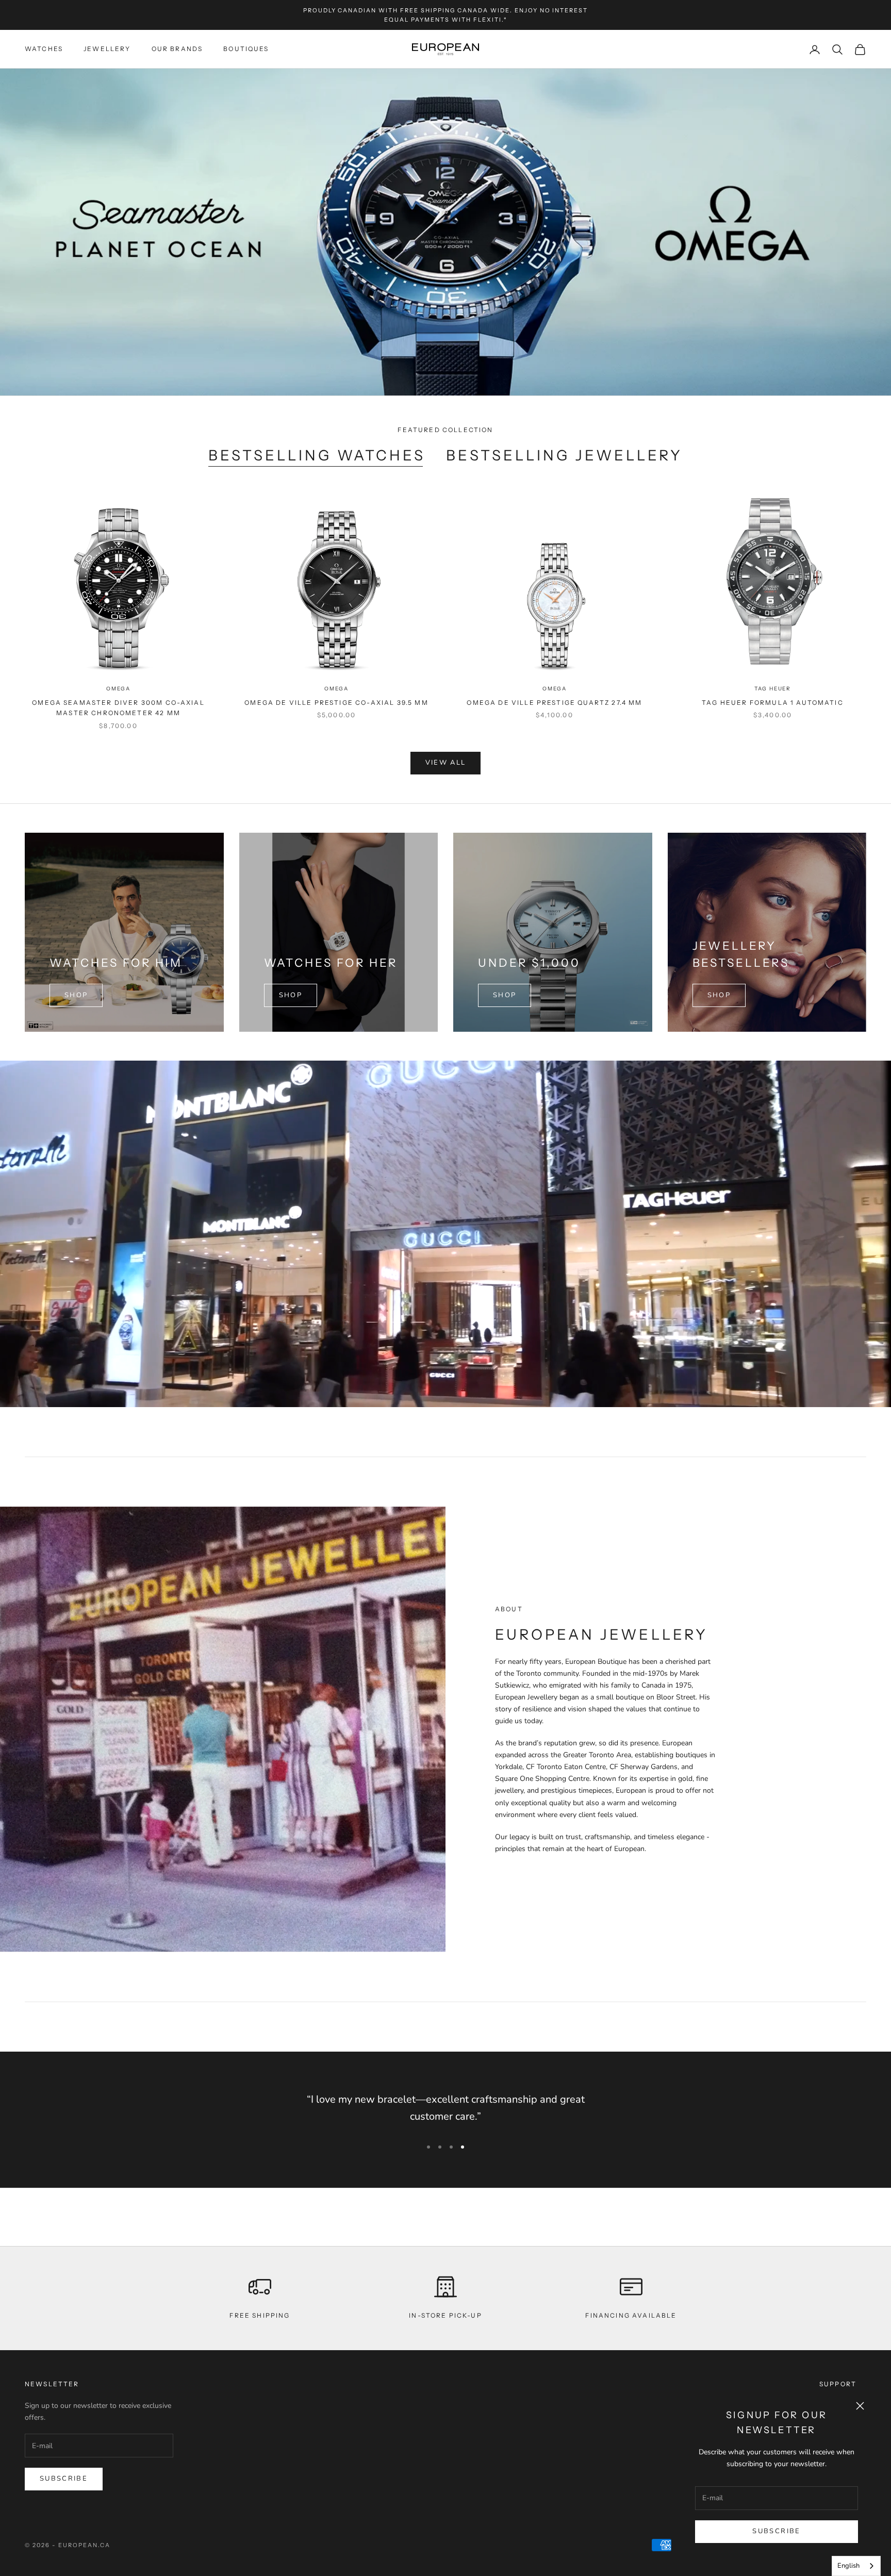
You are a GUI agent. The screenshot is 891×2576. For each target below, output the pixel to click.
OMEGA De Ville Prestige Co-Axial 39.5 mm (336, 703)
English (848, 2566)
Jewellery (107, 49)
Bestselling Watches (317, 455)
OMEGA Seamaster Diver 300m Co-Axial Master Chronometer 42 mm (118, 708)
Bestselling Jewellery (564, 455)
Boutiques (246, 49)
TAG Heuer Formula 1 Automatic (773, 703)
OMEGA (118, 689)
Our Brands (177, 49)
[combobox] (856, 2566)
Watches (44, 49)
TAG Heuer (773, 689)
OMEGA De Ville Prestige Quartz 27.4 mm (554, 703)
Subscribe (776, 2531)
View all (446, 763)
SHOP (76, 995)
